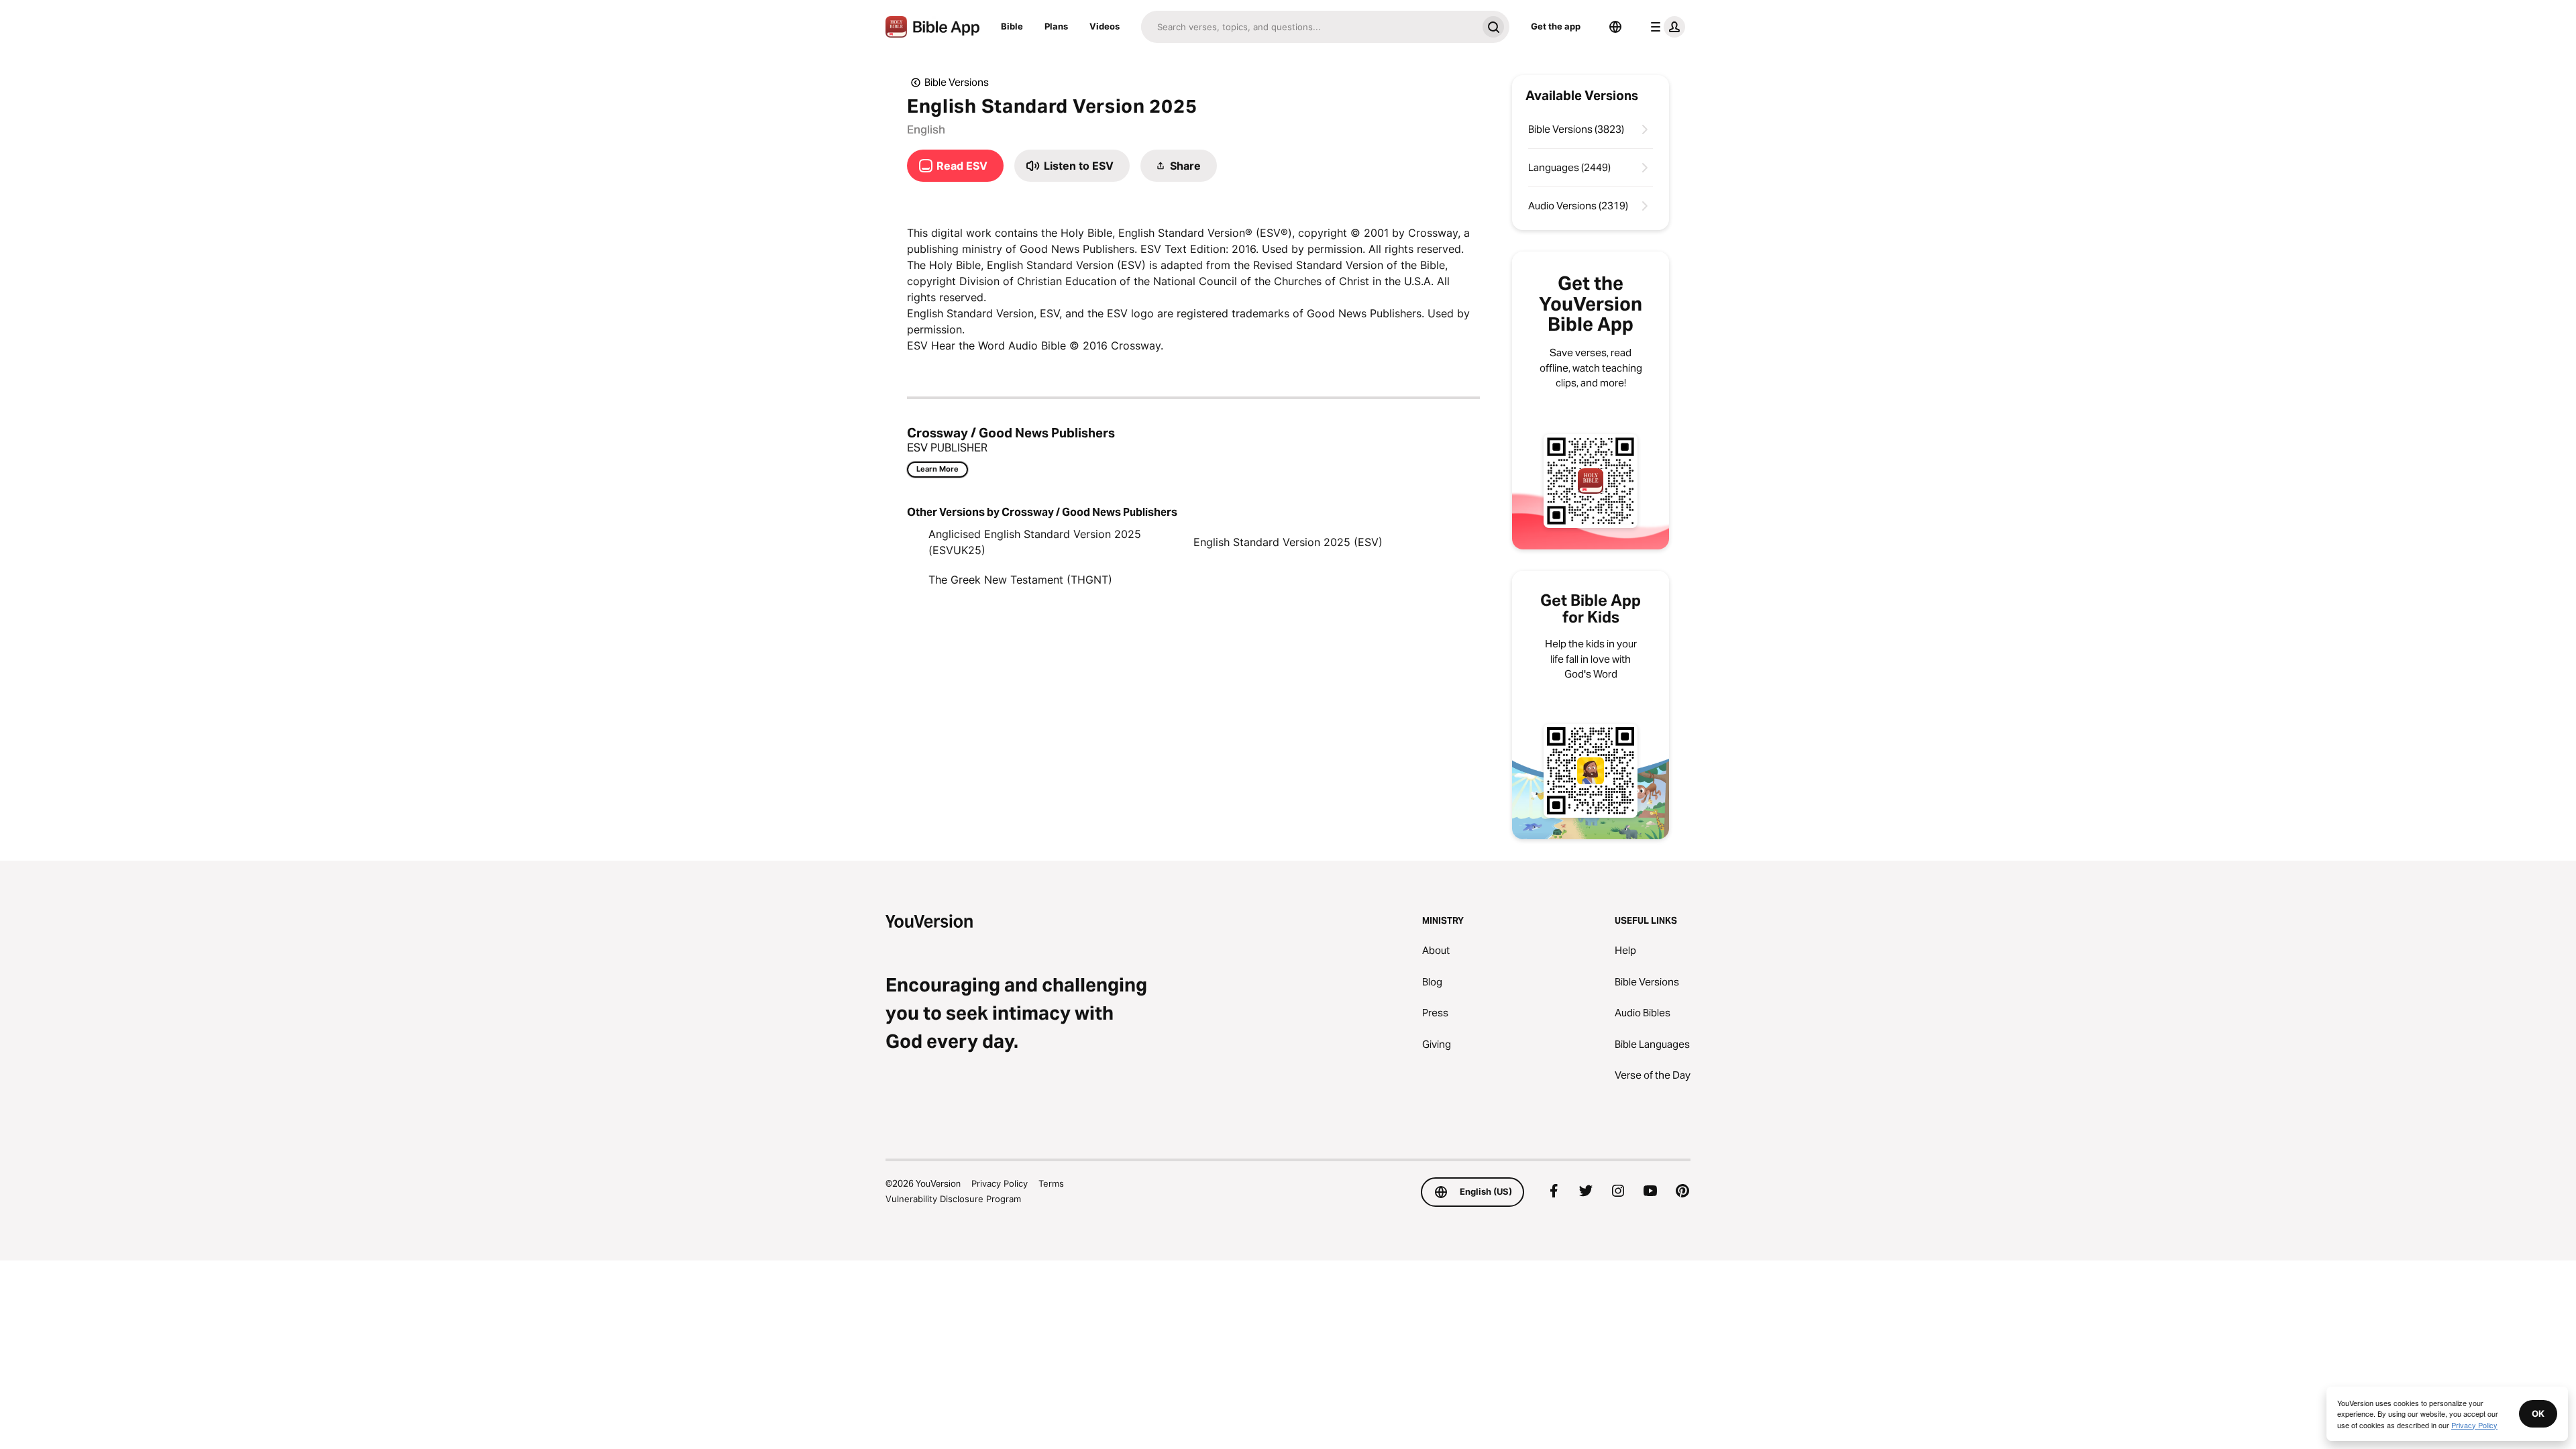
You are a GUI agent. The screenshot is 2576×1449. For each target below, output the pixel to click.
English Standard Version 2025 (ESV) (1288, 542)
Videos (1105, 26)
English (926, 129)
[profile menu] (1665, 27)
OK (2538, 1413)
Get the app (1556, 26)
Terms (1051, 1183)
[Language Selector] (1615, 27)
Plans (1056, 26)
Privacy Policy (1000, 1183)
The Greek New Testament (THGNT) (1020, 580)
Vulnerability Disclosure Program (953, 1199)
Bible (1012, 26)
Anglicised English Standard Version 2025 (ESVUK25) (1035, 542)
